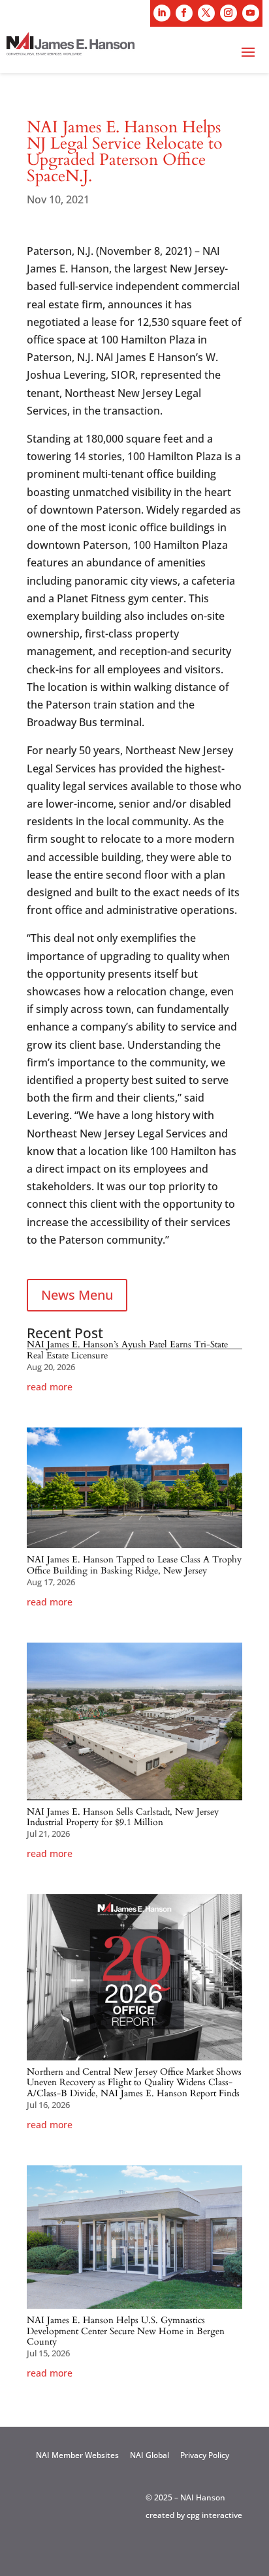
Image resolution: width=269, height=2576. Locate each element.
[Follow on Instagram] (229, 13)
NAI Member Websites (77, 2455)
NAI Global (150, 2455)
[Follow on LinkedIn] (162, 13)
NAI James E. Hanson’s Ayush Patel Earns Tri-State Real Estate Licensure (127, 1350)
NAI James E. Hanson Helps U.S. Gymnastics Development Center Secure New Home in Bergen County (126, 2331)
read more (50, 1387)
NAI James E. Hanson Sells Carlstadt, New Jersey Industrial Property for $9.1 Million (123, 1817)
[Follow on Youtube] (251, 13)
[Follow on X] (206, 13)
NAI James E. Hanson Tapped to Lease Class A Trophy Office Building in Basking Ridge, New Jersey (134, 1565)
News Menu (77, 1295)
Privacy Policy (205, 2455)
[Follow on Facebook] (184, 13)
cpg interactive (214, 2515)
